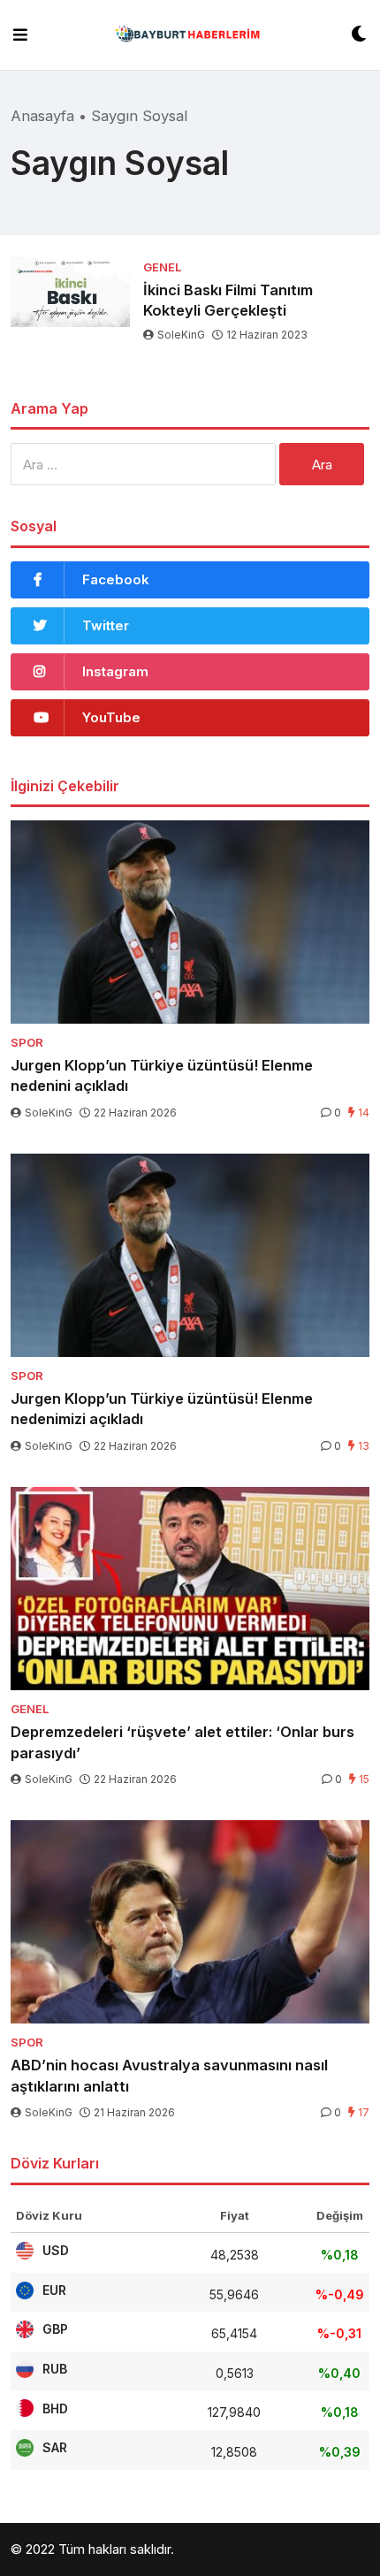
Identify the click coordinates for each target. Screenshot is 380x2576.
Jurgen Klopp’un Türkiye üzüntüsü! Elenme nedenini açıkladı (162, 1075)
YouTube (111, 717)
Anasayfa (42, 116)
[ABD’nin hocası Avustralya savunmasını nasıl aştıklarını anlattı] (190, 1922)
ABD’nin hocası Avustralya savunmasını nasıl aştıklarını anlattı (169, 2075)
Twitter (106, 625)
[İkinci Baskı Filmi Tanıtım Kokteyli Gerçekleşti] (70, 292)
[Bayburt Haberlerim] (190, 35)
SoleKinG (181, 335)
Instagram (115, 671)
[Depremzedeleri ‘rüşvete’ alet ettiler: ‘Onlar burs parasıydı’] (190, 1589)
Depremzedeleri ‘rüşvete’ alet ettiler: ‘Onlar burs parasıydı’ (182, 1742)
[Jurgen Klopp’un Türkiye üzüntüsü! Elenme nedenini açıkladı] (190, 922)
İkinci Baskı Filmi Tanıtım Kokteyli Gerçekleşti (228, 300)
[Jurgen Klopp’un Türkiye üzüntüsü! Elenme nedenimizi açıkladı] (190, 1255)
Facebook (116, 579)
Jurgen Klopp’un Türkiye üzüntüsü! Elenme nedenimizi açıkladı (162, 1409)
